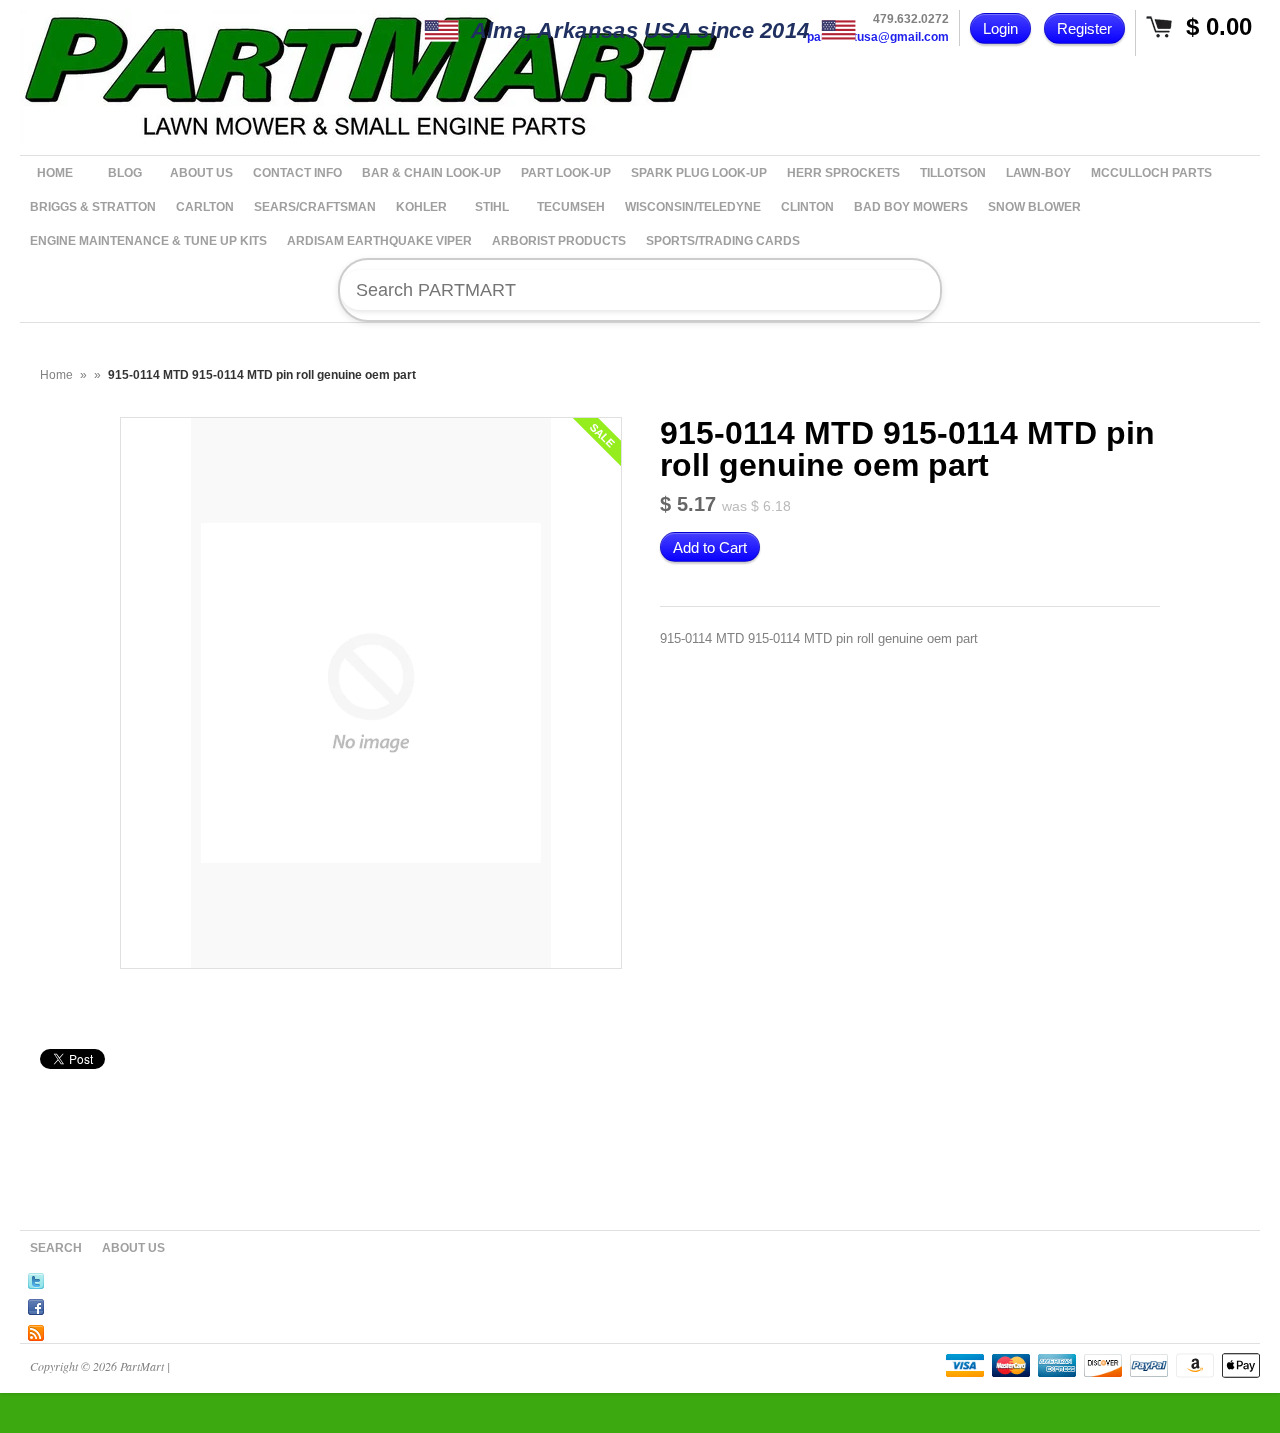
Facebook (36, 1304)
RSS (36, 1330)
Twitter (36, 1278)
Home (56, 375)
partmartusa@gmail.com (878, 37)
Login (1000, 28)
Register (1084, 28)
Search (56, 1248)
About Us (133, 1248)
